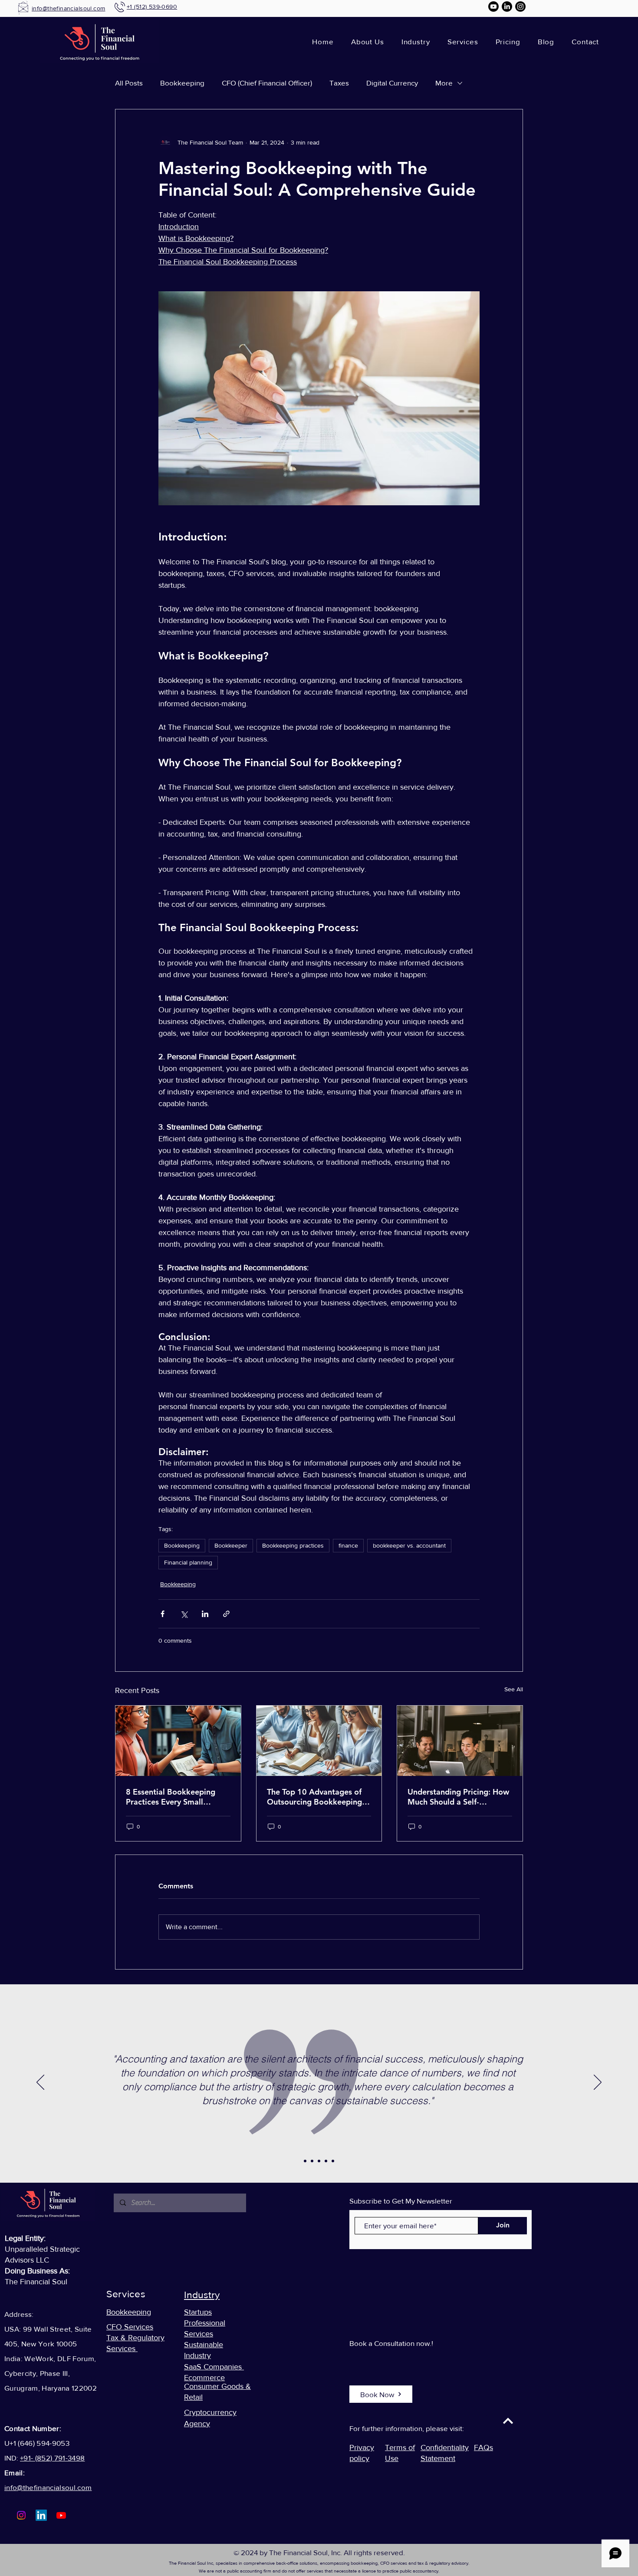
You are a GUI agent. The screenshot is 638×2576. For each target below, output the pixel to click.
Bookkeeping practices (293, 1545)
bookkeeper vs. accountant (409, 1545)
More (444, 83)
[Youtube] (493, 7)
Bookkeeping (182, 83)
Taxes (339, 83)
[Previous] (40, 2083)
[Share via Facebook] (163, 1614)
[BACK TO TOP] (508, 2421)
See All (514, 1689)
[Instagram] (520, 7)
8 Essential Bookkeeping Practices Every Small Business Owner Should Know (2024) (171, 1797)
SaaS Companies (214, 2367)
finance (348, 1545)
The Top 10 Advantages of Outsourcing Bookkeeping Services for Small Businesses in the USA (314, 1797)
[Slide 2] (312, 2161)
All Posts (129, 83)
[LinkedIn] (507, 7)
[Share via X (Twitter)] (184, 1614)
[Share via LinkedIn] (205, 1614)
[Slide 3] (319, 2161)
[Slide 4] (326, 2161)
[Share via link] (226, 1614)
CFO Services (130, 2327)
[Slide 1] (305, 2161)
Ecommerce (204, 2378)
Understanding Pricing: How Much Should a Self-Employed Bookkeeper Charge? (458, 1797)
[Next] (598, 2083)
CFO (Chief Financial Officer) (267, 83)
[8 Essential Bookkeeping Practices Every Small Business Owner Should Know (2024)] (178, 1741)
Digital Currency (392, 83)
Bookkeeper (231, 1545)
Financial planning (188, 1562)
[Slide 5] (333, 2161)
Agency (197, 2424)
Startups (198, 2312)
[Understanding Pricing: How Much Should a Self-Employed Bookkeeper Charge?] (460, 1741)
